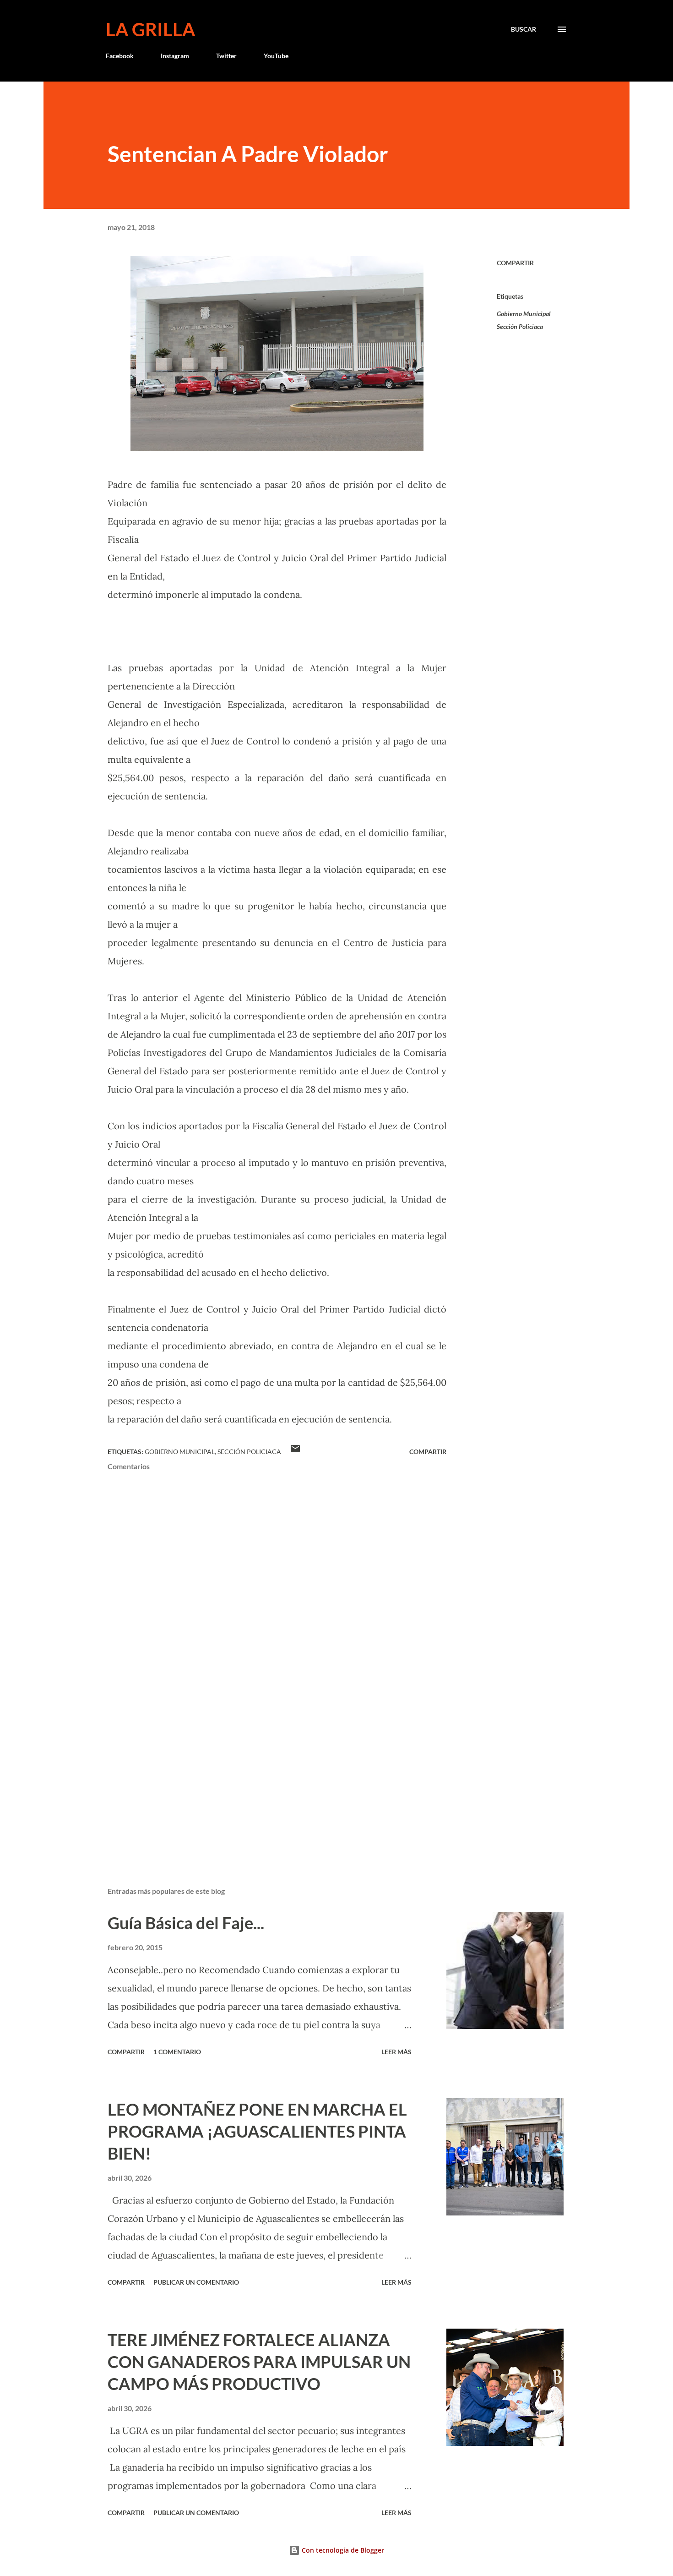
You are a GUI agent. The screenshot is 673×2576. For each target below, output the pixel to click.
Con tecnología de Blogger (342, 2550)
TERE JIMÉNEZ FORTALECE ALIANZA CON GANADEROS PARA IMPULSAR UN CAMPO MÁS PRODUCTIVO (259, 2362)
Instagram (175, 56)
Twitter (226, 56)
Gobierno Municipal (524, 314)
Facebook (120, 56)
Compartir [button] (515, 263)
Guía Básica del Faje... (186, 1923)
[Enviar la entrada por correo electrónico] (295, 1452)
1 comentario (177, 2052)
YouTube (276, 56)
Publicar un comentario (196, 2282)
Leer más (396, 2052)
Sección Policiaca (520, 326)
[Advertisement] (262, 1772)
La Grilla (150, 29)
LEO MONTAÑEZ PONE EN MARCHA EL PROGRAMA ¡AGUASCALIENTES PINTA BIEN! (257, 2131)
